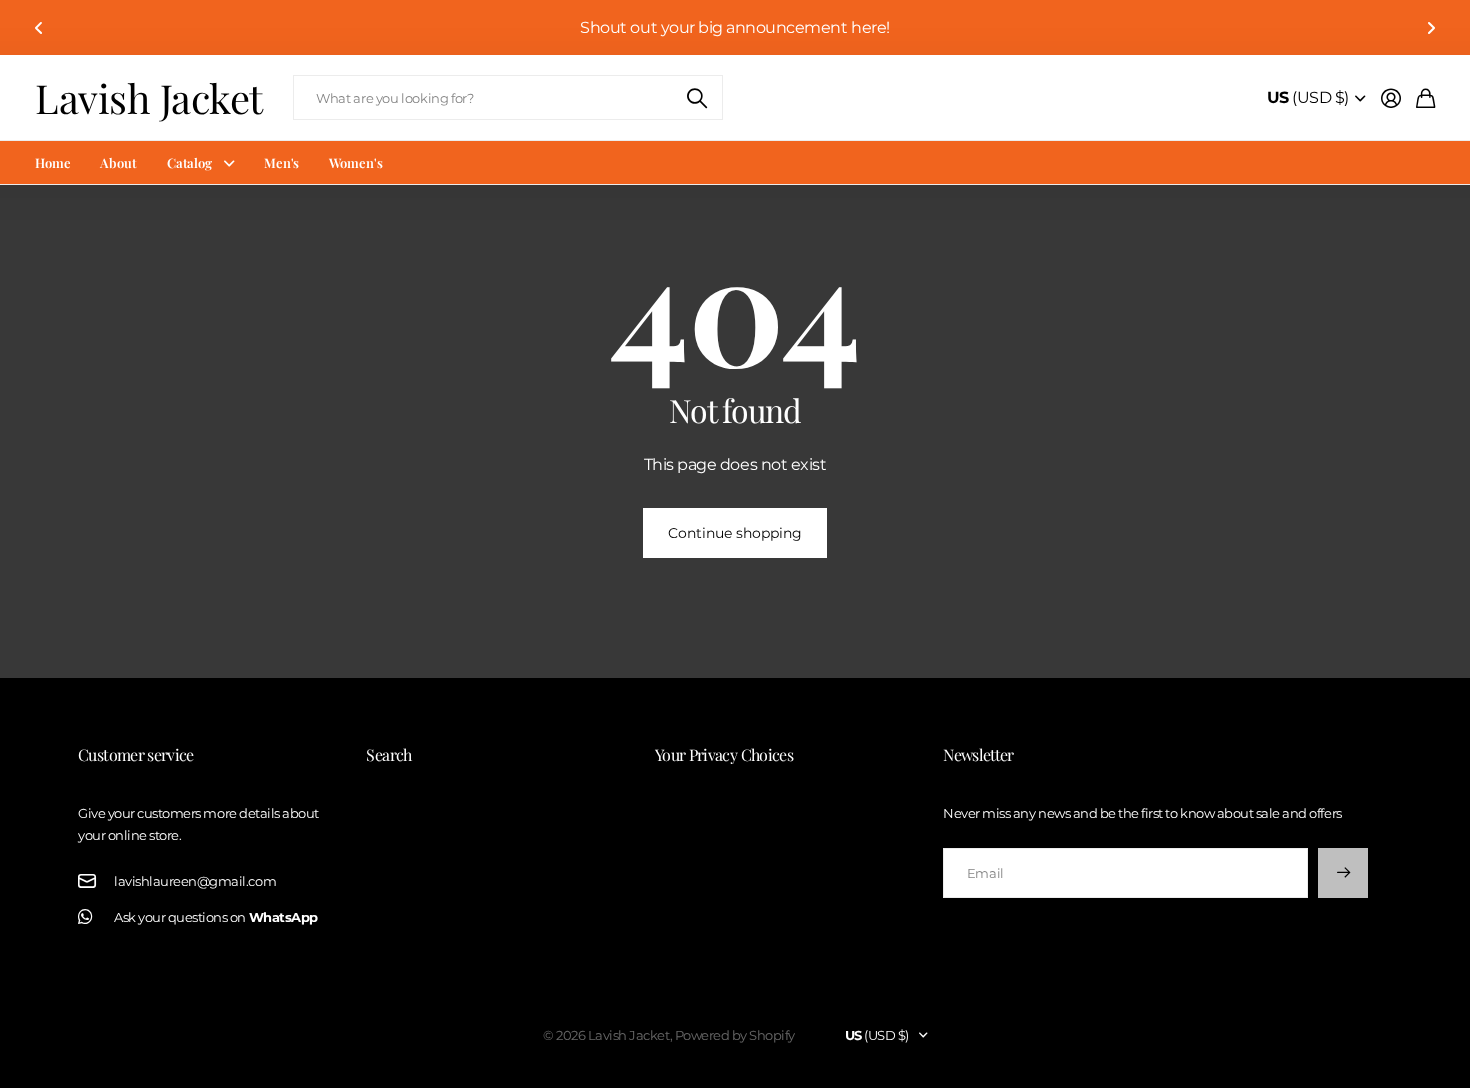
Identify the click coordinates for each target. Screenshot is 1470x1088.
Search (388, 754)
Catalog (189, 162)
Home (52, 162)
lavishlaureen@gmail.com (195, 881)
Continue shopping (735, 533)
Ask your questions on (216, 917)
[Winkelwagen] (1425, 98)
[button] (39, 27)
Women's (355, 162)
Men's (281, 162)
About (118, 162)
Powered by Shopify (735, 1035)
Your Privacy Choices (724, 754)
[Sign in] (1391, 98)
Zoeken (698, 97)
